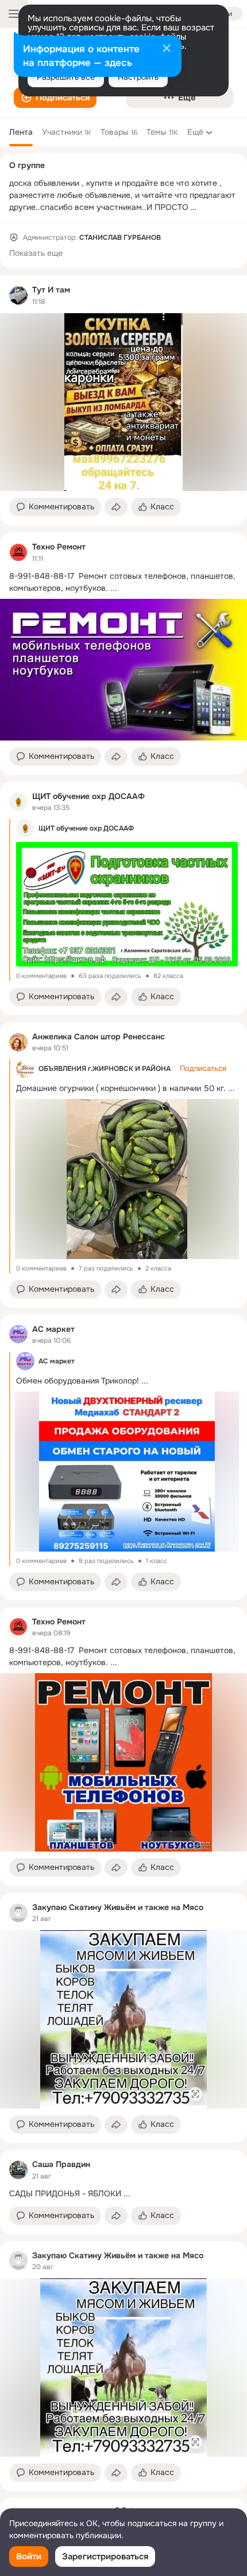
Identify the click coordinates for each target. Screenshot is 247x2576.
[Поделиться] (116, 507)
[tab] (21, 132)
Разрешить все (66, 77)
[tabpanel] (123, 1383)
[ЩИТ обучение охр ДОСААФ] (18, 802)
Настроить (138, 77)
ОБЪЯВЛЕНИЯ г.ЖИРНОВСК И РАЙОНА (105, 1069)
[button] (55, 98)
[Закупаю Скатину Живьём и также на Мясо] (18, 1913)
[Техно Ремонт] (18, 552)
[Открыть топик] (123, 582)
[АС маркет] (18, 1334)
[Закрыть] (167, 49)
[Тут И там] (18, 295)
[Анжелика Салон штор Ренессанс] (18, 1042)
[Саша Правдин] (18, 2170)
